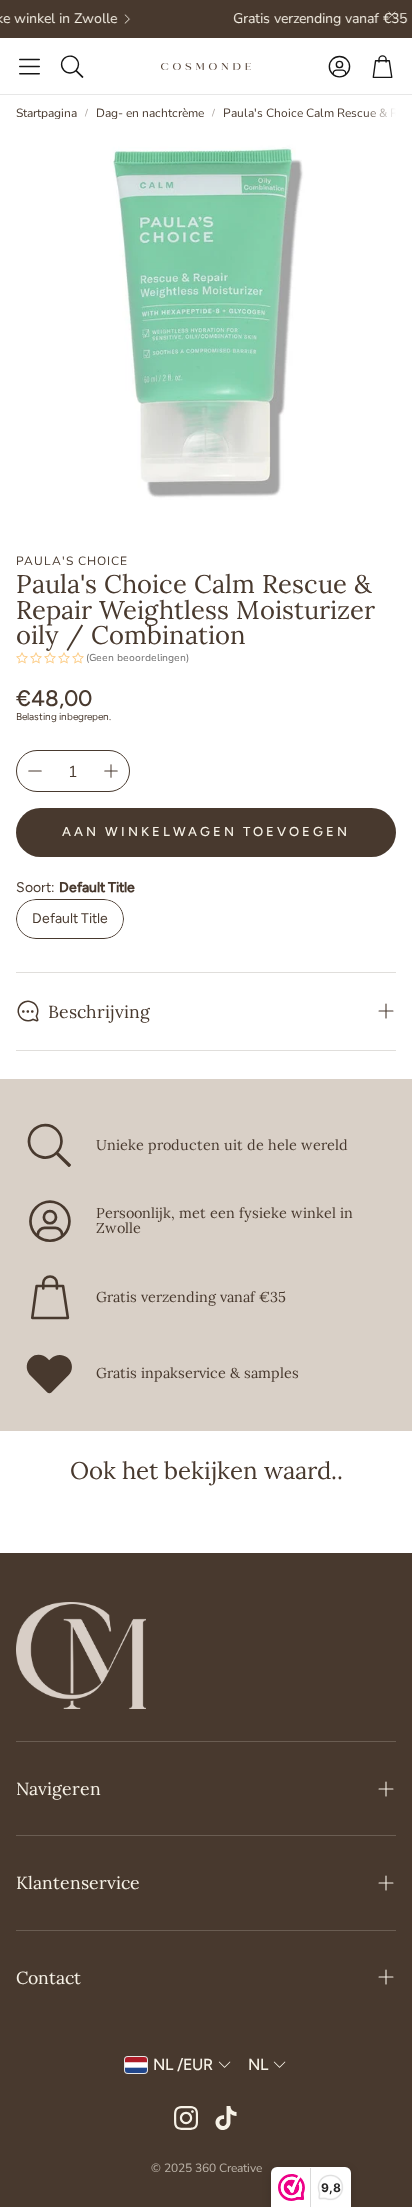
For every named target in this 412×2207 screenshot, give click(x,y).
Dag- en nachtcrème (150, 113)
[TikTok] (226, 2118)
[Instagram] (186, 2118)
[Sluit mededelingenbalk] (392, 15)
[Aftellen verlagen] (35, 771)
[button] (29, 66)
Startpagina (46, 113)
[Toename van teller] (111, 771)
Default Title (70, 918)
